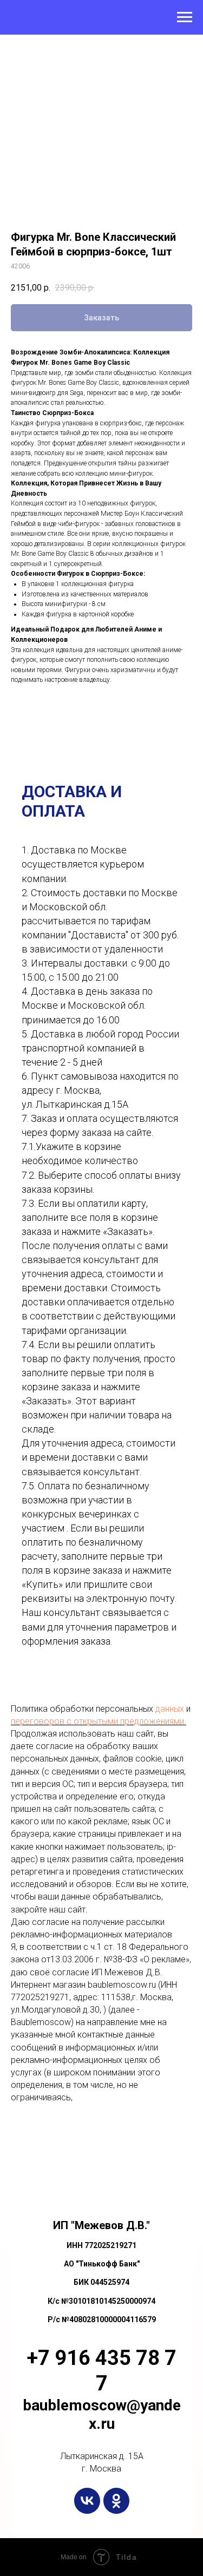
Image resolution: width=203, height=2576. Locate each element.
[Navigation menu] (185, 17)
